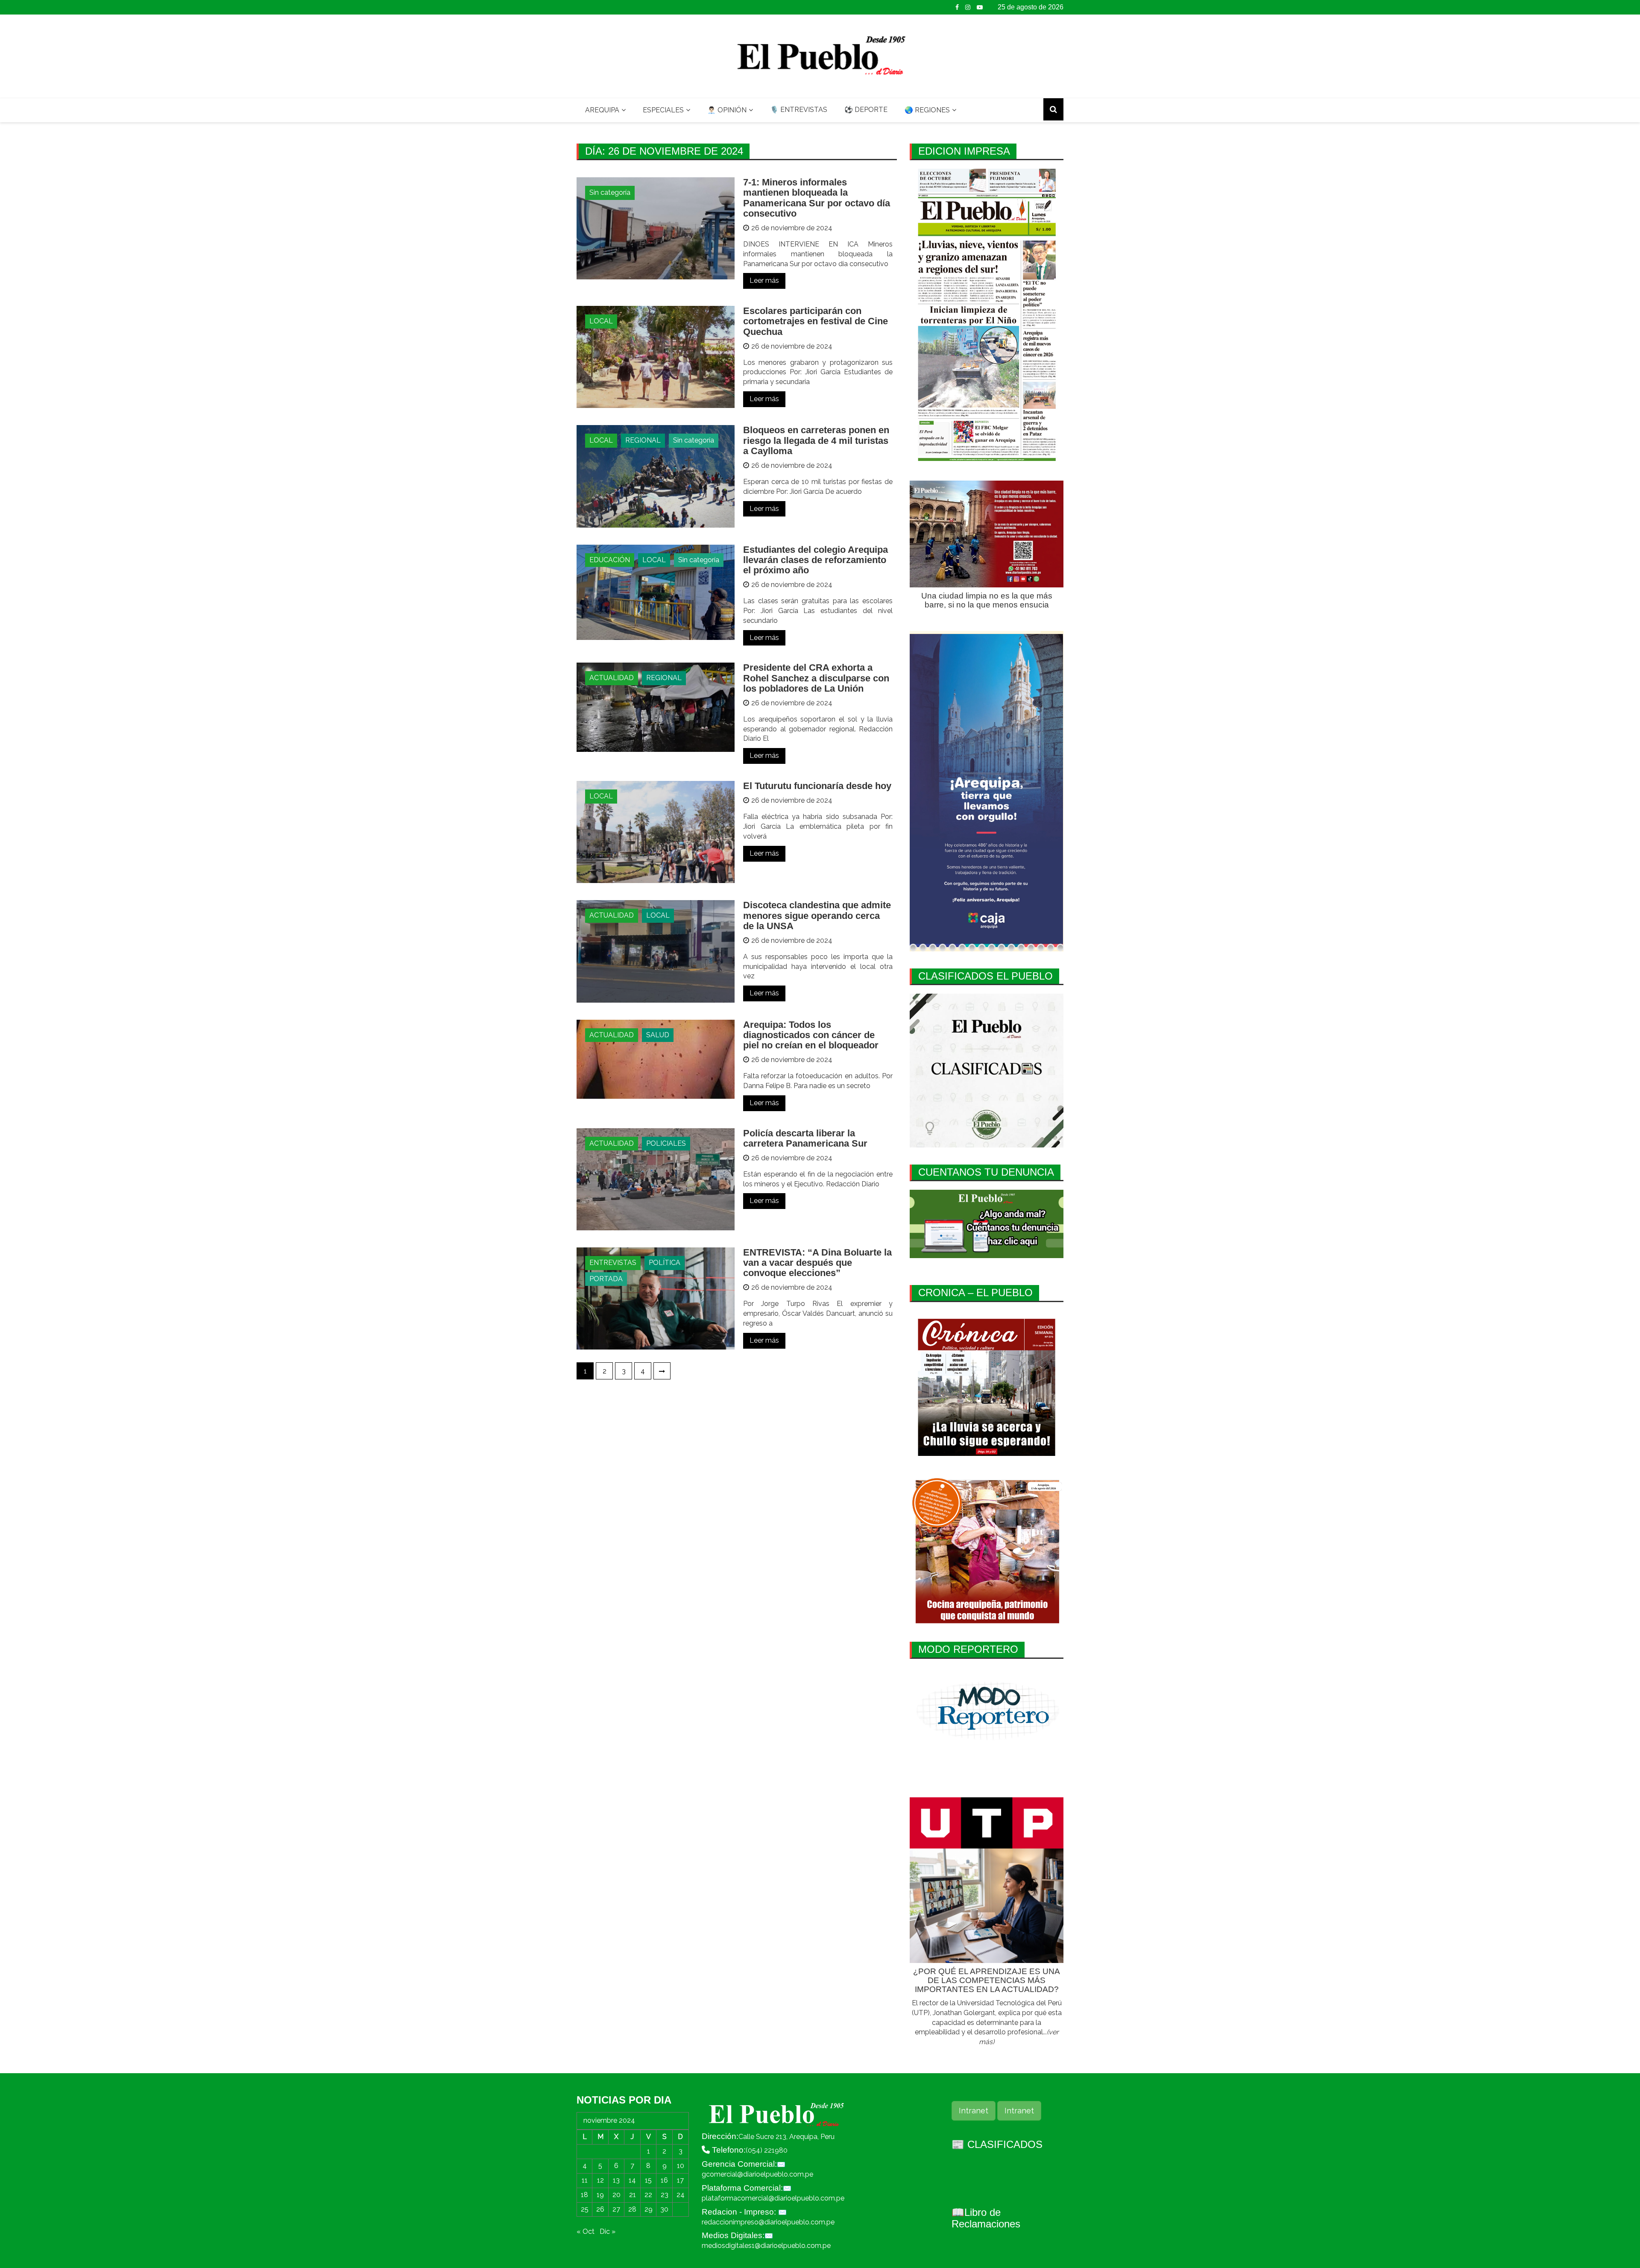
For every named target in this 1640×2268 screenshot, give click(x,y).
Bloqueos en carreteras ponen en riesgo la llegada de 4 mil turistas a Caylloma (816, 440)
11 (585, 2180)
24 (681, 2195)
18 (584, 2195)
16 (664, 2180)
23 (665, 2195)
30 (664, 2209)
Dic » (608, 2231)
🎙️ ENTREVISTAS (799, 110)
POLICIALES (666, 1143)
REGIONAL (643, 440)
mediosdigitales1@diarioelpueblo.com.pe (766, 2246)
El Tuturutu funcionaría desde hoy (817, 786)
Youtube (980, 7)
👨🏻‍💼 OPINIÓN (727, 110)
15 (648, 2180)
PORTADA (606, 1279)
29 (649, 2209)
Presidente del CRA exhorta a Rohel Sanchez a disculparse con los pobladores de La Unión (816, 678)
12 (600, 2180)
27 (616, 2209)
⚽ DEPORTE (866, 110)
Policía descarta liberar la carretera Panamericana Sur (805, 1138)
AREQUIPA (602, 110)
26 (600, 2209)
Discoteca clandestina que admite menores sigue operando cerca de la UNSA (817, 915)
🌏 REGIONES (927, 110)
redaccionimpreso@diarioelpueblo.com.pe (768, 2222)
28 (632, 2209)
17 (680, 2180)
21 (633, 2195)
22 (648, 2195)
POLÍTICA (665, 1263)
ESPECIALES (663, 110)
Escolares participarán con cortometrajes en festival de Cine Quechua (816, 321)
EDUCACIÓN (610, 560)
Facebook (957, 7)
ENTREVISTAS (613, 1263)
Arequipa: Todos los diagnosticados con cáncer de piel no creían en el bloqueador (811, 1035)
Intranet (974, 2111)
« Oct (586, 2231)
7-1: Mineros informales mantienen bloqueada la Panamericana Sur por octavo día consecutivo (817, 198)
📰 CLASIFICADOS (997, 2144)
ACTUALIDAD (612, 678)
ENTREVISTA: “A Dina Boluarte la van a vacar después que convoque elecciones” (817, 1263)
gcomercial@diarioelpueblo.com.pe (757, 2174)
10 (681, 2166)
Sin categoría (610, 192)
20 (616, 2195)
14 (632, 2180)
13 (616, 2180)
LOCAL (601, 321)
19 (600, 2195)
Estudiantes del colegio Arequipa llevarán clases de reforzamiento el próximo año (816, 560)
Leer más (764, 280)
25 (585, 2209)
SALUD (658, 1035)
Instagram (968, 7)
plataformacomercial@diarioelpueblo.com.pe (773, 2198)
